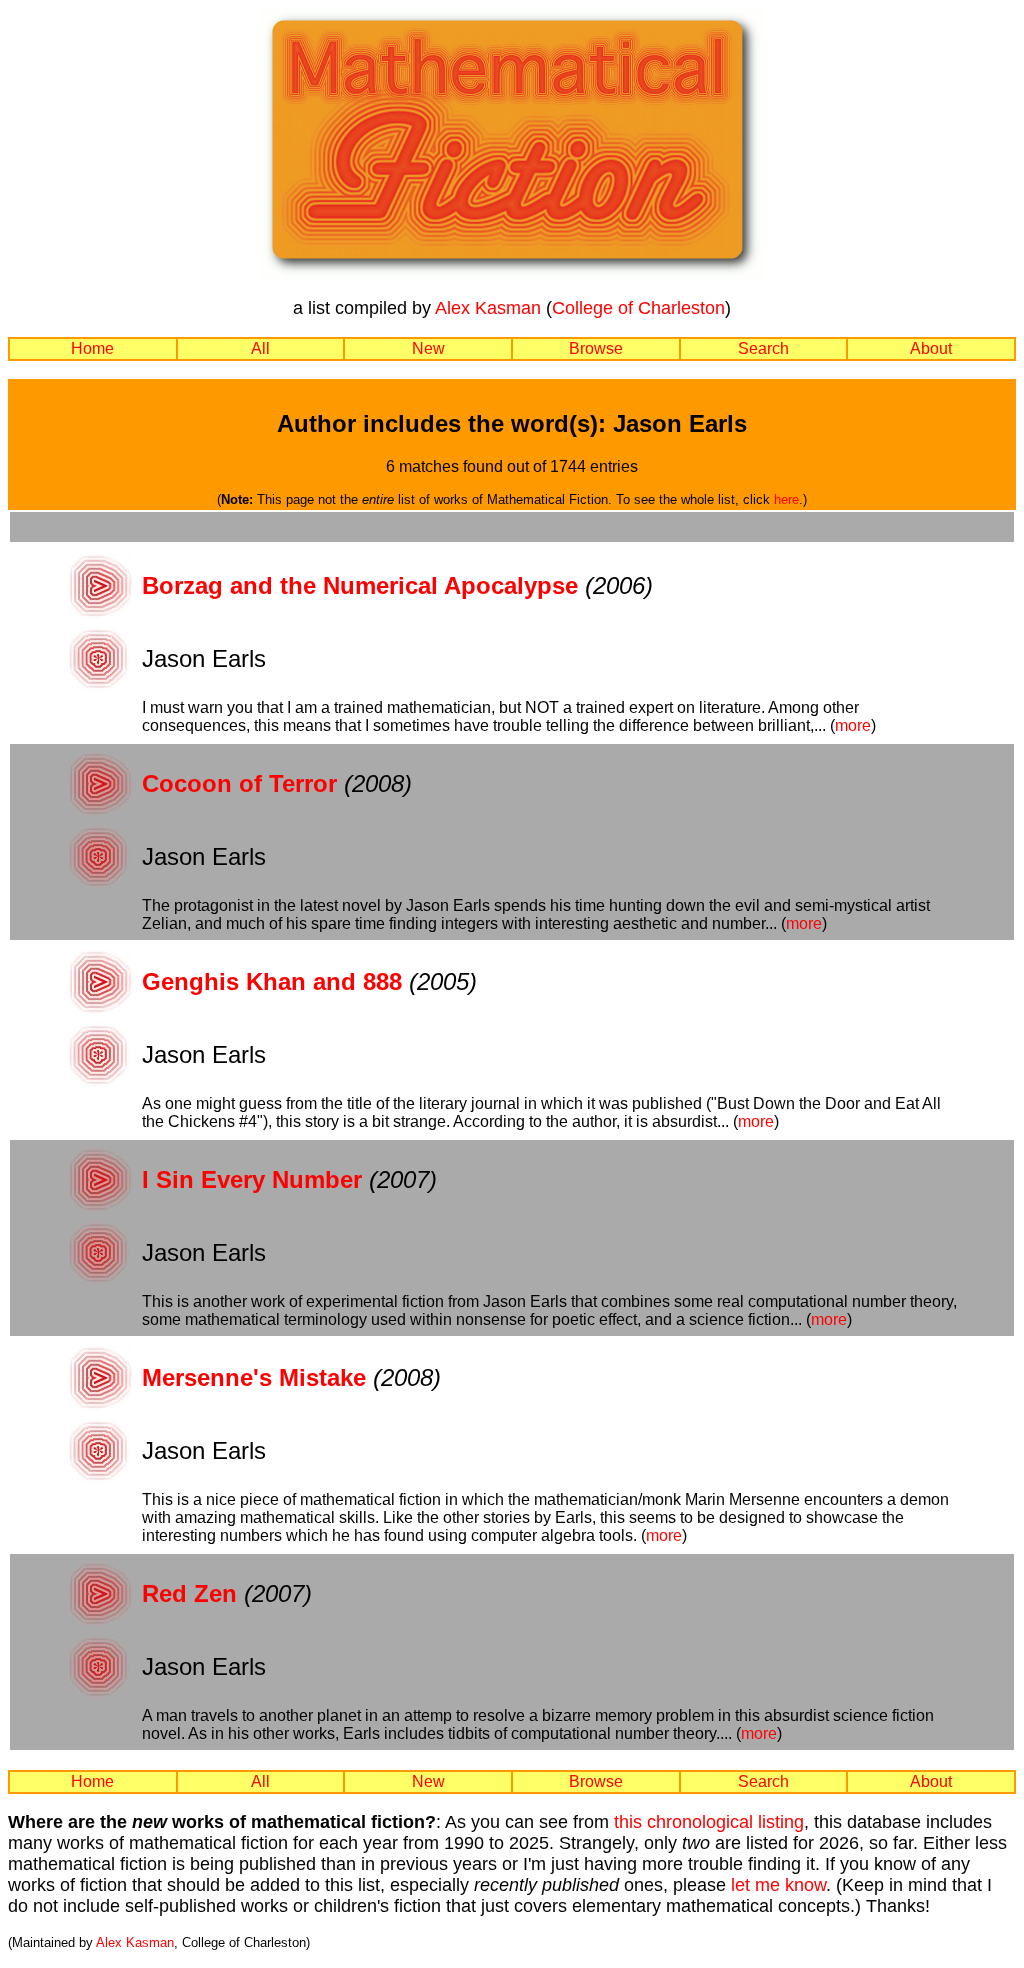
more (853, 725)
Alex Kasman (488, 308)
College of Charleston (638, 308)
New (428, 348)
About (931, 348)
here (786, 499)
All (260, 348)
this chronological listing (709, 1822)
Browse (596, 348)
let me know (778, 1885)
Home (92, 348)
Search (763, 348)
